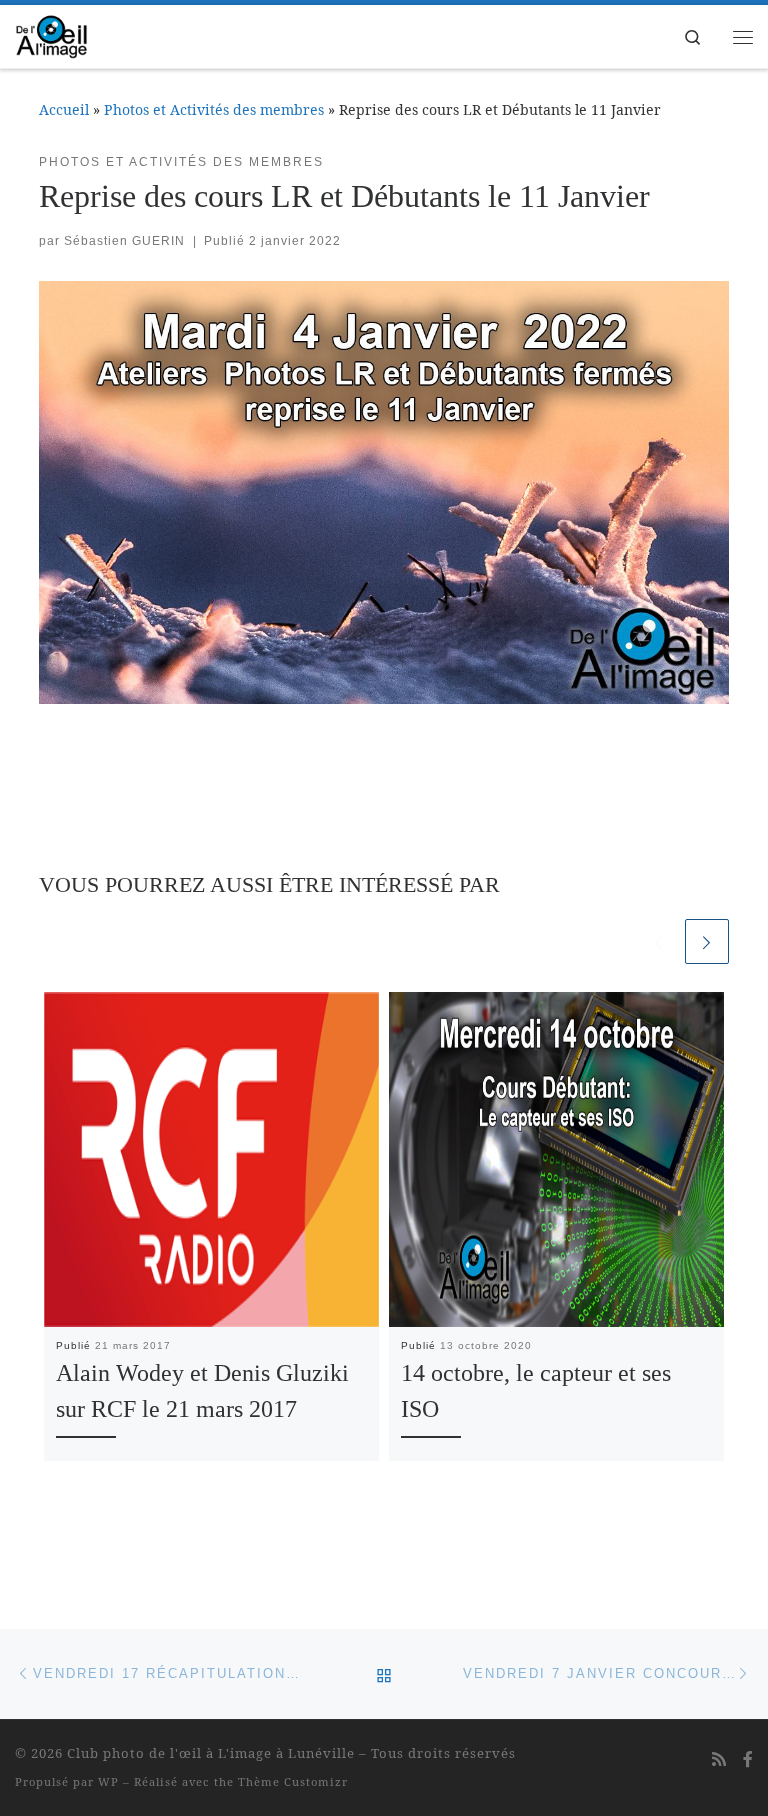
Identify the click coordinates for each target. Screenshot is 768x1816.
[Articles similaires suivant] (707, 941)
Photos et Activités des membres (214, 109)
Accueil (64, 109)
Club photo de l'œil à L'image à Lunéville (211, 1753)
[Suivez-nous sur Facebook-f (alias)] (748, 1759)
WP (108, 1781)
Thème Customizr (293, 1781)
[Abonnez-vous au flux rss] (719, 1759)
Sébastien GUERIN (124, 241)
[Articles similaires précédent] (658, 941)
